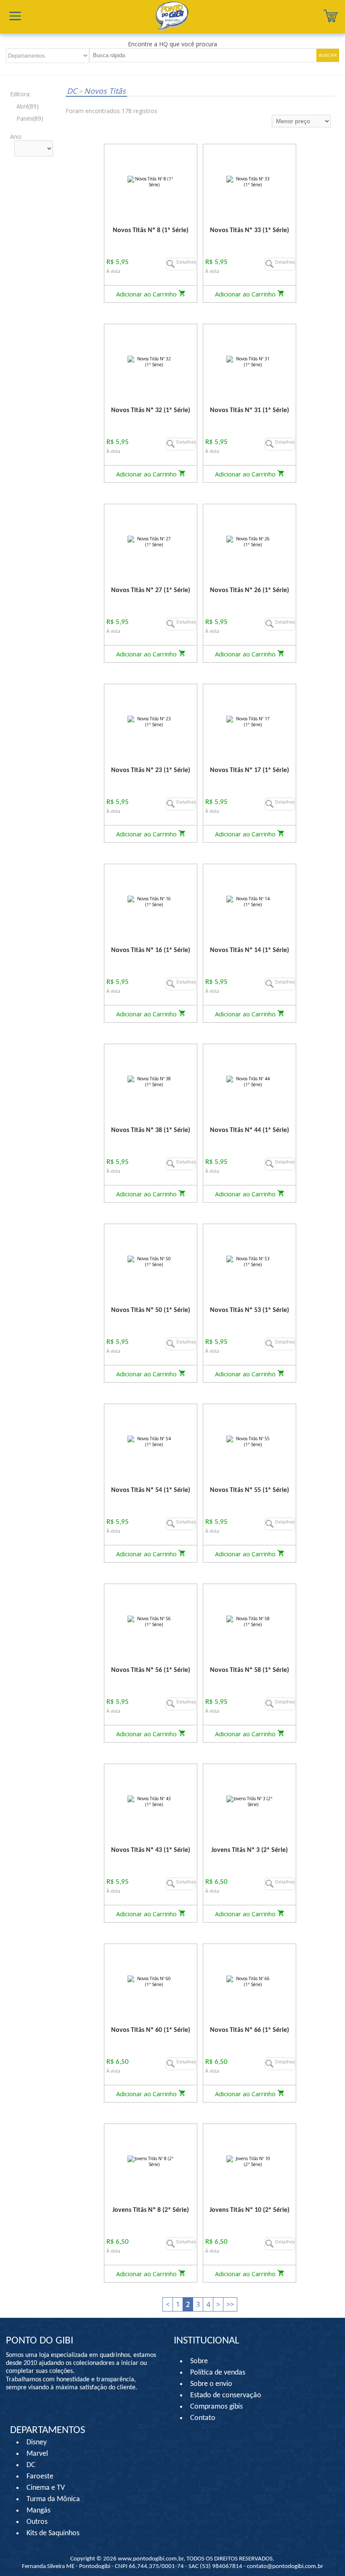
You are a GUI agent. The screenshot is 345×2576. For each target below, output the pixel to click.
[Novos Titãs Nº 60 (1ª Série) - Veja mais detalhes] (151, 1981)
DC (73, 91)
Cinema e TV (46, 2488)
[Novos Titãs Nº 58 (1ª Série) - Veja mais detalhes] (249, 1621)
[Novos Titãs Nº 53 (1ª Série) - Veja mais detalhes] (249, 1261)
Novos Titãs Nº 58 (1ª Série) (249, 1670)
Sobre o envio (211, 2384)
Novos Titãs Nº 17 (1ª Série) (249, 770)
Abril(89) (28, 106)
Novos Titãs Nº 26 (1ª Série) (249, 590)
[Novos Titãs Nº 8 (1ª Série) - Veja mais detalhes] (151, 181)
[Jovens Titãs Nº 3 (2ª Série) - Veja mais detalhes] (249, 1801)
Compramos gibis (216, 2407)
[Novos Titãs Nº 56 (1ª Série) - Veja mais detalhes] (151, 1621)
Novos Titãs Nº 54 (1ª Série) (151, 1490)
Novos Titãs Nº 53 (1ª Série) (249, 1310)
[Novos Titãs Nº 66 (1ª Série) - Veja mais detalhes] (249, 1981)
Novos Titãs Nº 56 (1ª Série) (151, 1670)
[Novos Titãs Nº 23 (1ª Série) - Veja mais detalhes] (151, 721)
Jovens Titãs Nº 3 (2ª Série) (249, 1850)
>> (230, 2304)
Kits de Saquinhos (53, 2533)
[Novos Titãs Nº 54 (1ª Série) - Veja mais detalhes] (151, 1441)
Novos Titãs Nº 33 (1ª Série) (249, 230)
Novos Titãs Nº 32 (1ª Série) (151, 410)
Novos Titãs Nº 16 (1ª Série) (151, 950)
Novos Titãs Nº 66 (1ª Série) (249, 2030)
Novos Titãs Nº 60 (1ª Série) (151, 2030)
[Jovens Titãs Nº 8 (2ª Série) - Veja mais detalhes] (151, 2161)
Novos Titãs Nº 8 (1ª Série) (151, 230)
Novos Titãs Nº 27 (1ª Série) (151, 590)
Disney (37, 2442)
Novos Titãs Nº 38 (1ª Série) (151, 1130)
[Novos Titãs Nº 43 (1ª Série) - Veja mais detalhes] (151, 1801)
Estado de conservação (226, 2395)
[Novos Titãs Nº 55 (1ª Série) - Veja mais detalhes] (249, 1441)
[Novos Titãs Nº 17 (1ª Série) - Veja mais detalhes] (249, 721)
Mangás (38, 2511)
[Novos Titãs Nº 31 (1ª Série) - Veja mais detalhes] (249, 361)
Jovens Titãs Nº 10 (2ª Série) (249, 2210)
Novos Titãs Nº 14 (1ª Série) (249, 950)
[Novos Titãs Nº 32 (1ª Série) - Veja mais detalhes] (151, 361)
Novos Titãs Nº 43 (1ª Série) (151, 1850)
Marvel (37, 2454)
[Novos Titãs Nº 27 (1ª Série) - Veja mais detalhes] (151, 541)
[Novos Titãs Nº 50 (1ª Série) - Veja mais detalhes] (151, 1261)
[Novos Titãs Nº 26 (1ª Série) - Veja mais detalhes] (249, 541)
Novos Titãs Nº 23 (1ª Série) (151, 770)
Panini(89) (30, 118)
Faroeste (40, 2477)
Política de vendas (218, 2373)
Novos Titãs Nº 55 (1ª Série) (249, 1490)
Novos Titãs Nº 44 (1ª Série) (249, 1130)
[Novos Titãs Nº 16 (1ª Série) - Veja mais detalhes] (151, 901)
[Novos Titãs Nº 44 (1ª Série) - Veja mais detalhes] (249, 1081)
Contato (203, 2418)
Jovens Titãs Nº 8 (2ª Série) (151, 2210)
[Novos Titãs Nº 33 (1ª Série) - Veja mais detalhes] (249, 181)
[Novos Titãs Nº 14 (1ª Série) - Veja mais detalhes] (249, 901)
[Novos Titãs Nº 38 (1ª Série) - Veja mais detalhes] (151, 1081)
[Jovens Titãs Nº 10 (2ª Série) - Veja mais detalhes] (249, 2161)
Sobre (199, 2361)
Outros (37, 2522)
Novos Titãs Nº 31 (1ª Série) (249, 410)
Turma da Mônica (53, 2499)
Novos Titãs (102, 91)
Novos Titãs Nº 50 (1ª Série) (151, 1310)
